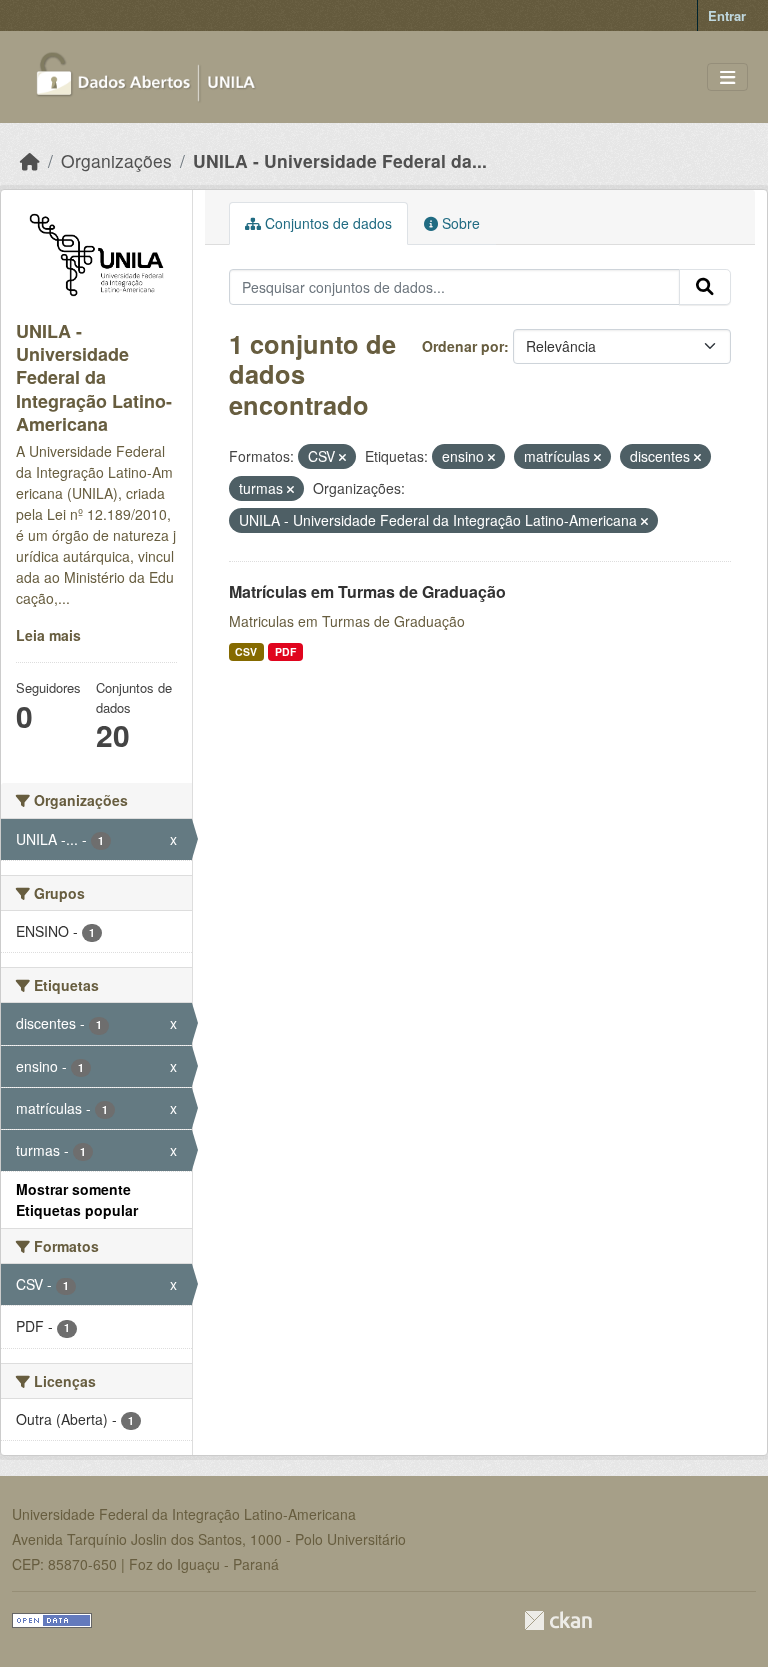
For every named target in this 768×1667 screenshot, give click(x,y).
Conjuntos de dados (326, 223)
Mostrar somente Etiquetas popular (77, 1199)
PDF (285, 651)
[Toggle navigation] (727, 77)
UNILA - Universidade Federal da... (340, 160)
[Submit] (705, 287)
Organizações (116, 160)
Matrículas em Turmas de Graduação (367, 591)
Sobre (459, 223)
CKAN (558, 1620)
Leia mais (48, 635)
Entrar (727, 15)
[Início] (30, 160)
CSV (246, 651)
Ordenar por (463, 346)
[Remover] (342, 457)
